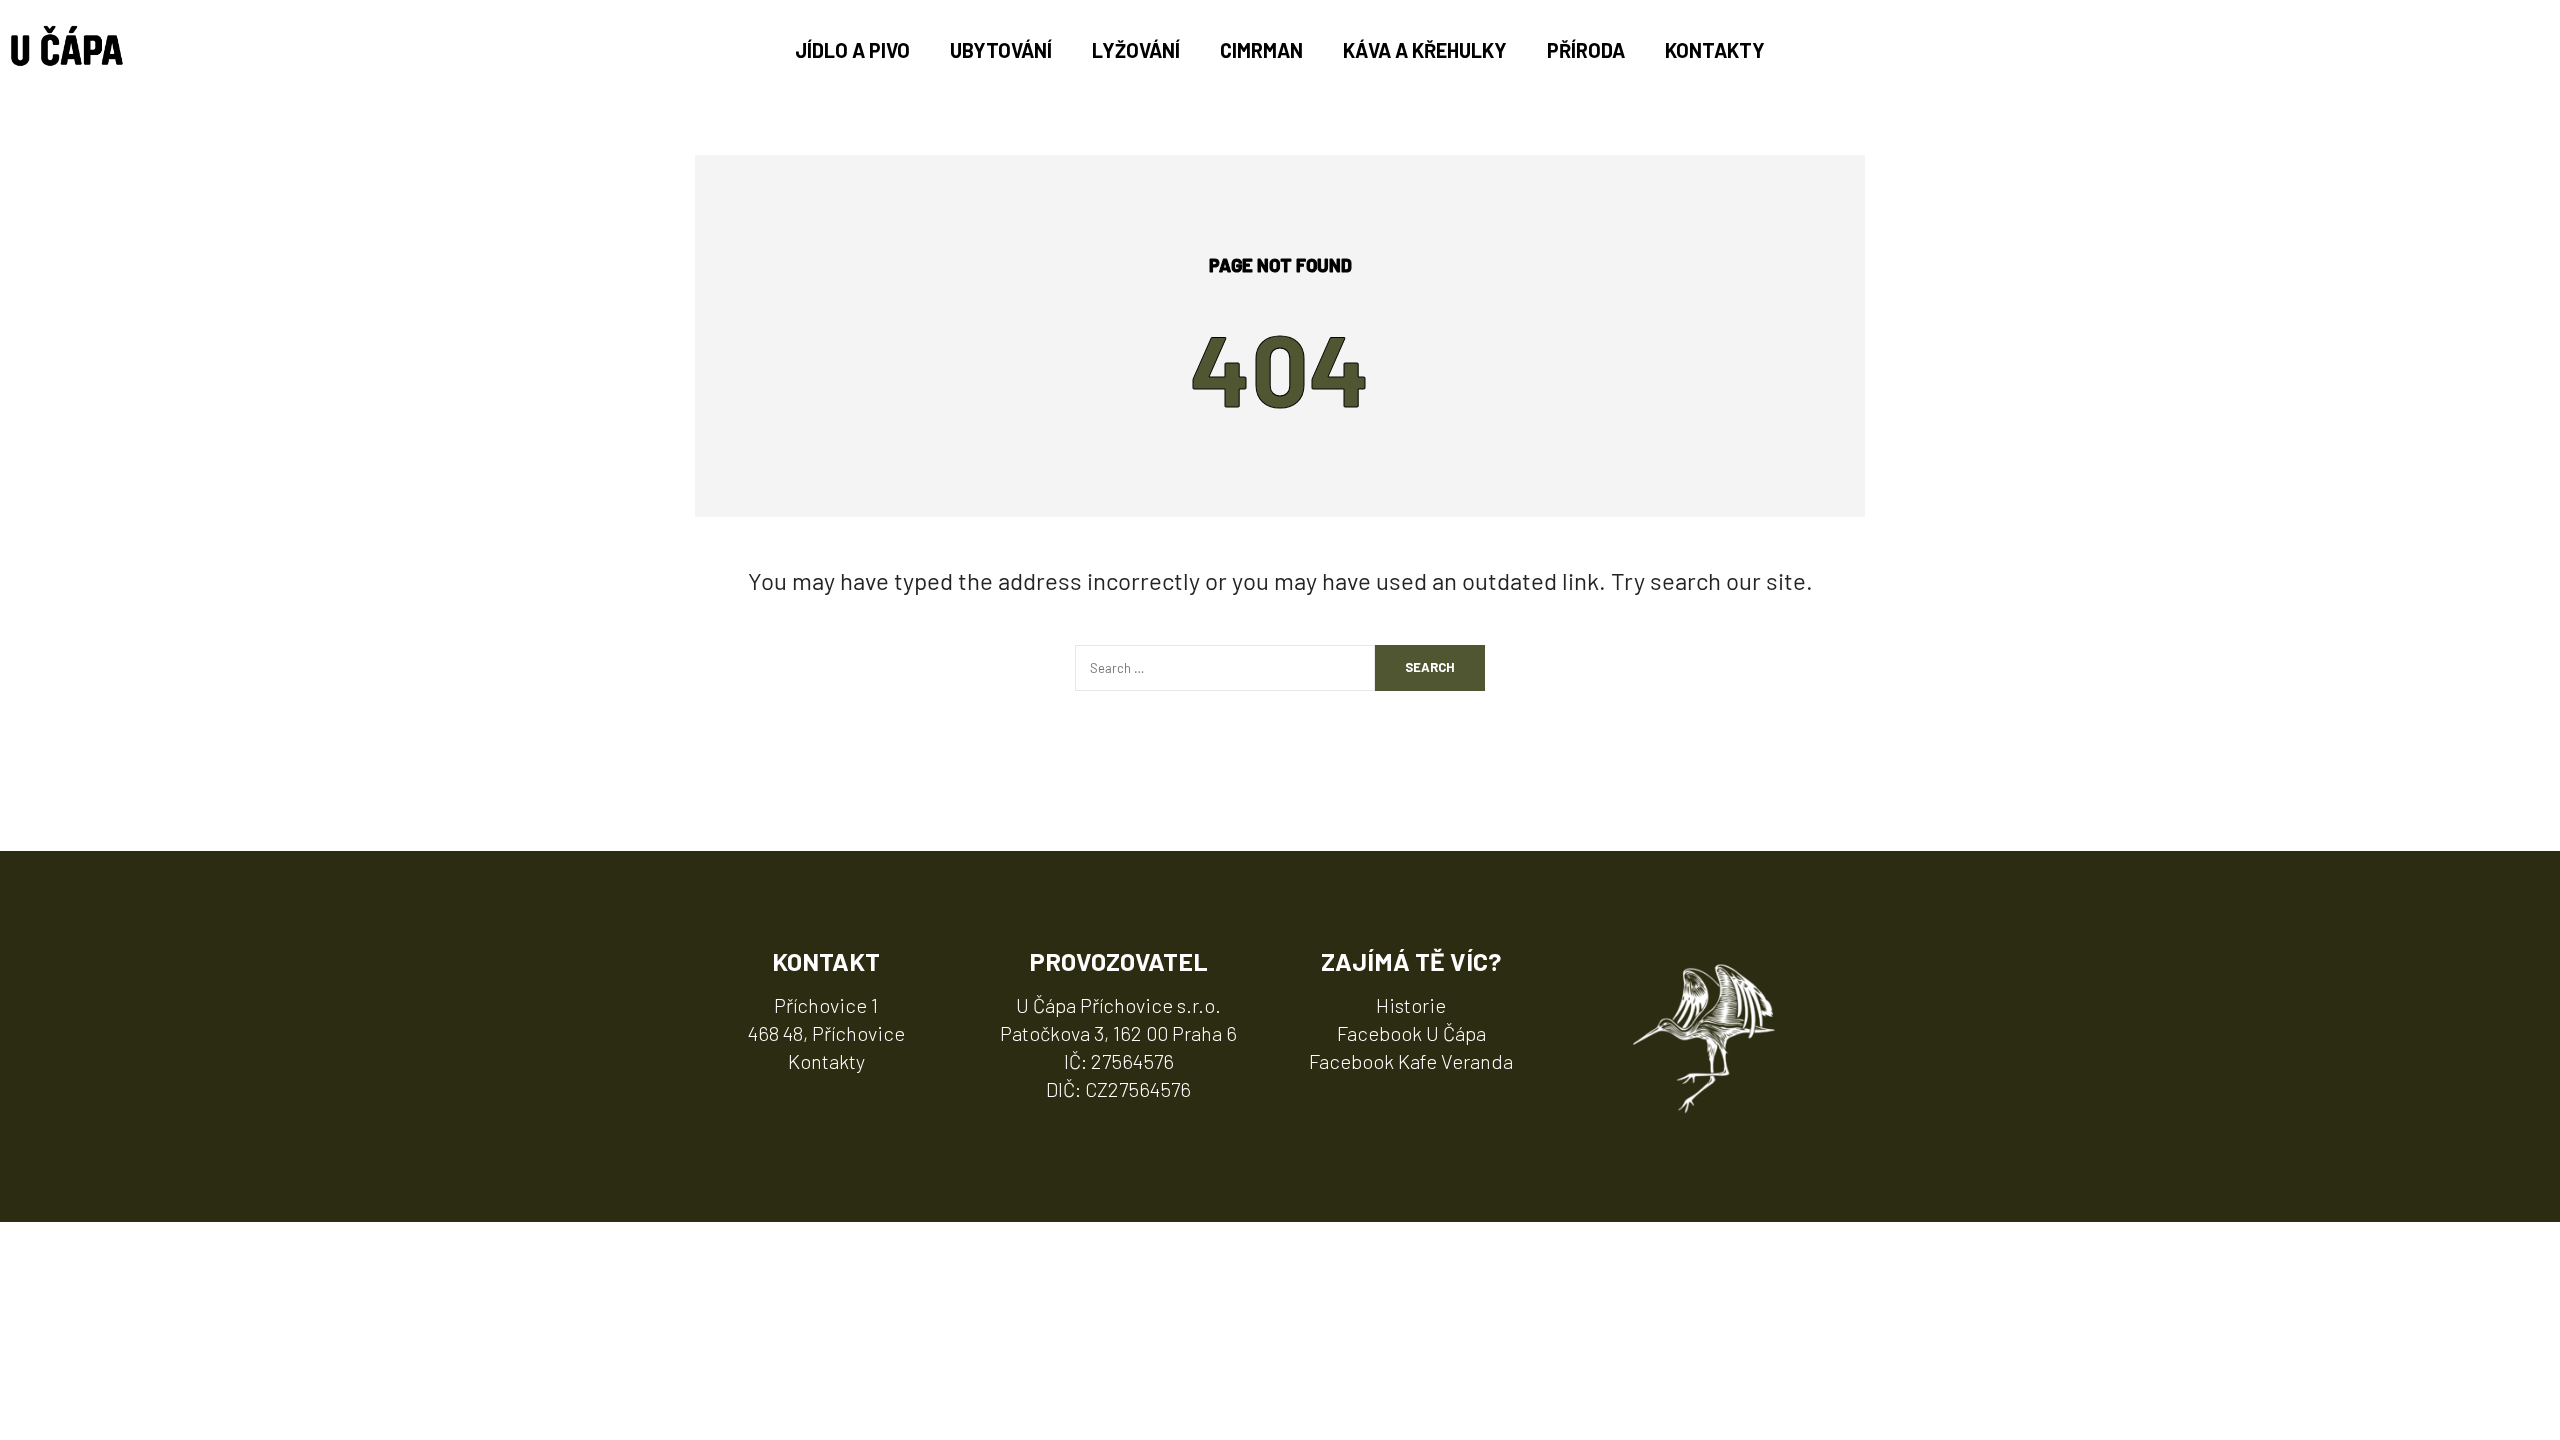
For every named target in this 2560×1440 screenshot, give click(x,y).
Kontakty (1715, 50)
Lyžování (1136, 50)
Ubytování (1001, 50)
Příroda (1586, 50)
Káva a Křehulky (1425, 50)
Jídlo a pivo (852, 50)
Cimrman (1261, 50)
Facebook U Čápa (1411, 1033)
